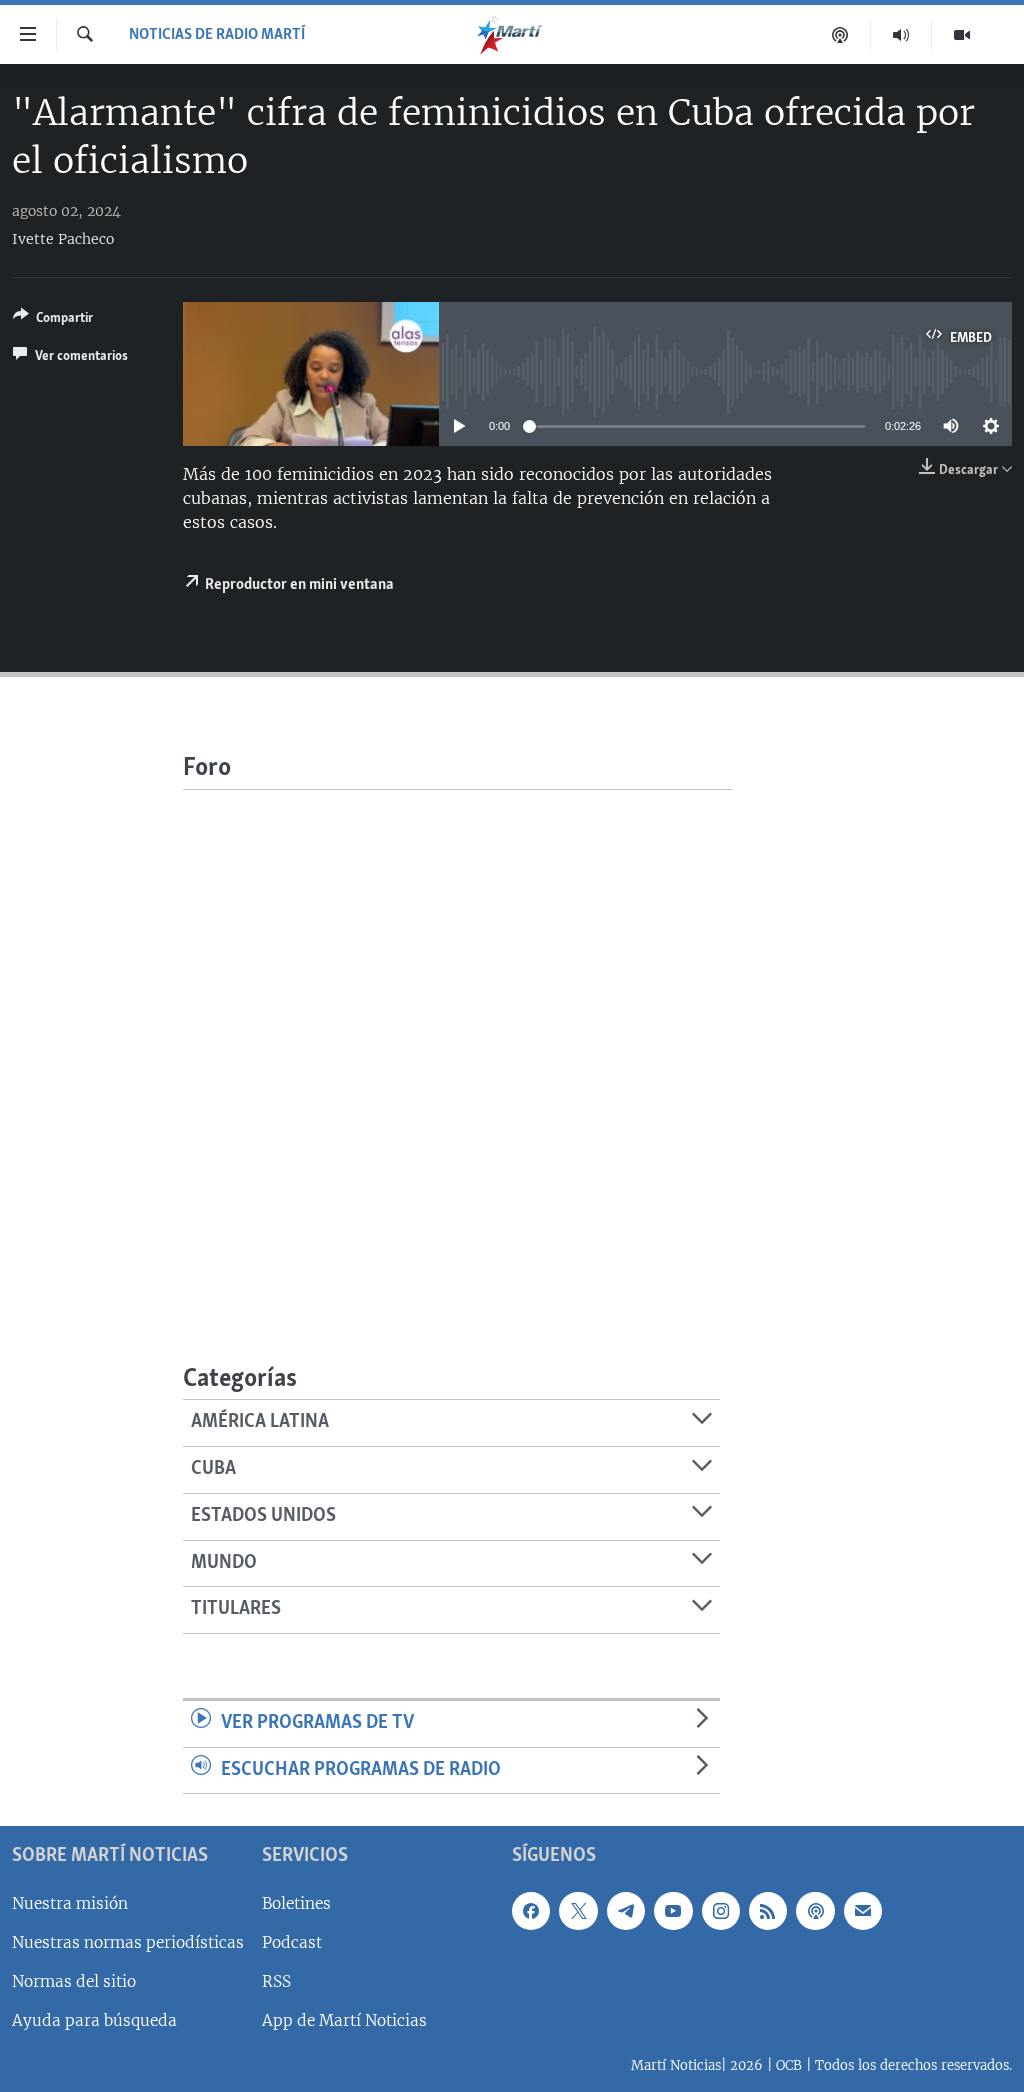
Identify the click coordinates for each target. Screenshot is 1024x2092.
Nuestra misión (70, 1903)
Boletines (296, 1903)
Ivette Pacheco (63, 239)
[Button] (53, 321)
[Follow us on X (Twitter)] (578, 1911)
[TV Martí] (962, 35)
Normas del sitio (74, 1981)
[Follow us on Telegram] (626, 1911)
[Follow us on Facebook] (531, 1911)
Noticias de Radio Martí (217, 35)
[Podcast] (840, 35)
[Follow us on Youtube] (673, 1911)
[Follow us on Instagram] (721, 1911)
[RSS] (768, 1911)
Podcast (292, 1942)
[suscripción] (863, 1911)
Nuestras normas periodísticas (128, 1942)
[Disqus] (457, 1040)
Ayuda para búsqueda (94, 2020)
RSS (276, 1981)
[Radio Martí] (901, 35)
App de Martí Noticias (344, 2020)
